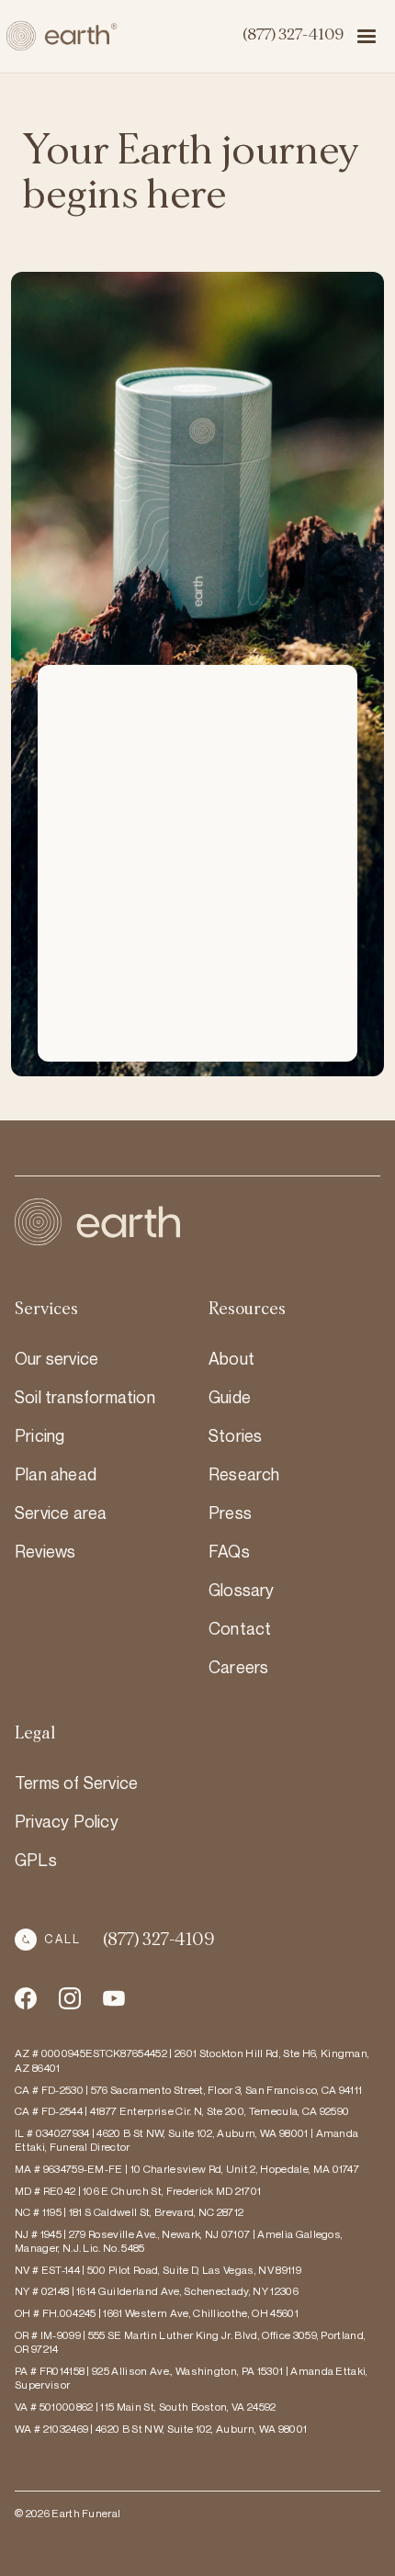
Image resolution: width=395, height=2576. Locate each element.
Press (230, 1513)
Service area (61, 1513)
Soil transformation (85, 1397)
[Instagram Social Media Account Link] (114, 1998)
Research (244, 1474)
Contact (240, 1628)
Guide (230, 1397)
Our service (56, 1358)
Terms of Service (76, 1783)
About (231, 1358)
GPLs (36, 1860)
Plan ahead (56, 1474)
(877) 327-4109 (293, 35)
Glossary (242, 1590)
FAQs (229, 1551)
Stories (235, 1435)
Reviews (45, 1551)
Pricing (39, 1435)
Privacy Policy (67, 1821)
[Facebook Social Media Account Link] (26, 1998)
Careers (238, 1667)
